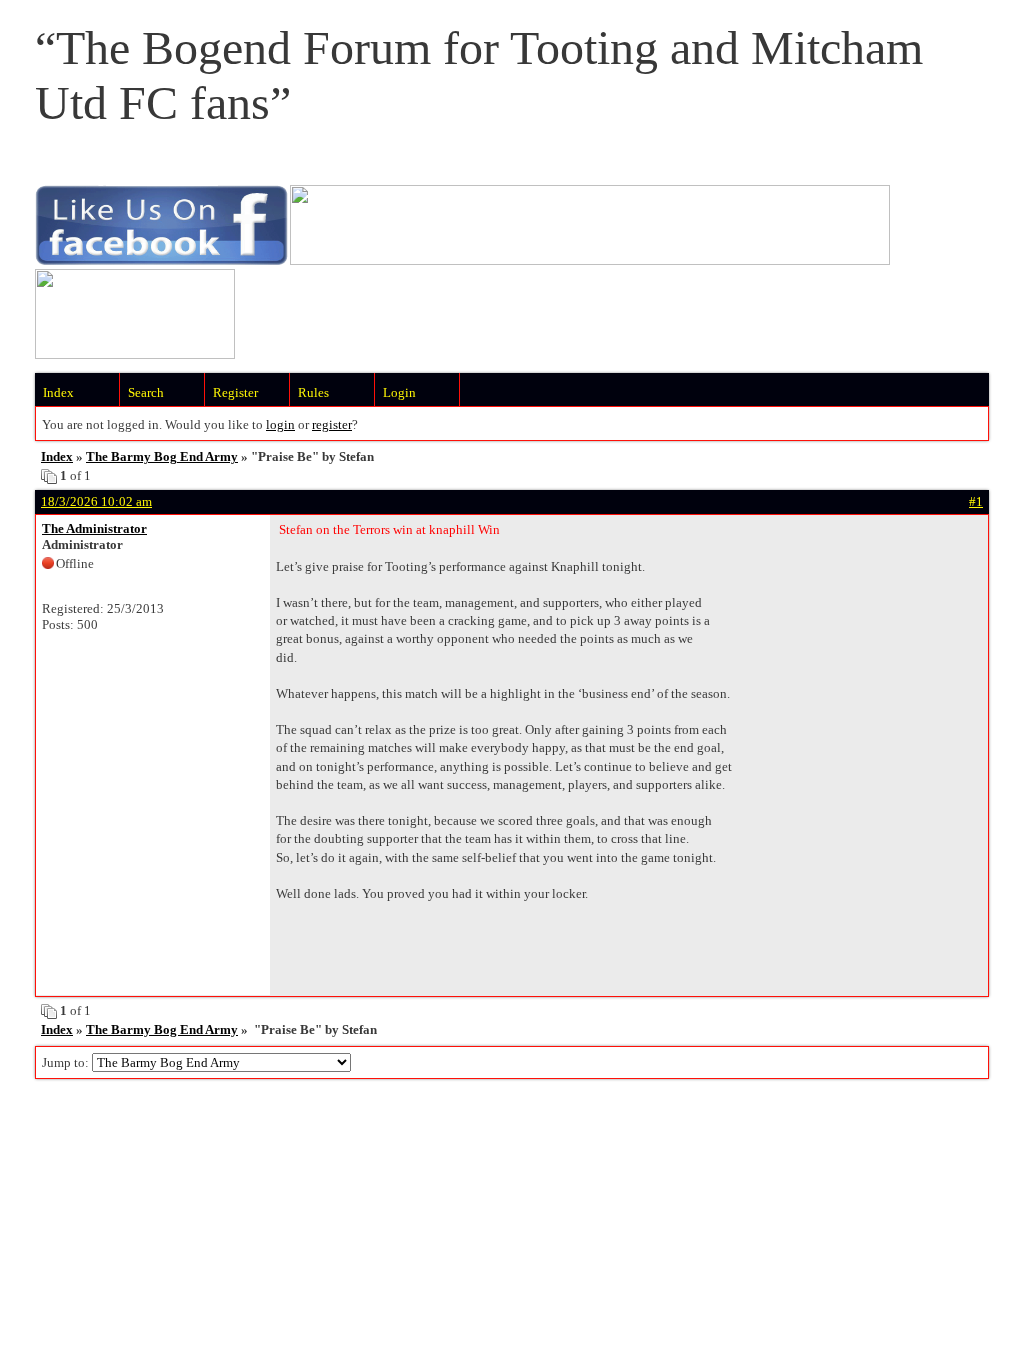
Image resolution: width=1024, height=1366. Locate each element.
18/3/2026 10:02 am (96, 501)
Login (399, 392)
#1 (976, 501)
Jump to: (67, 1062)
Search (146, 392)
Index (58, 392)
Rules (313, 392)
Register (235, 392)
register (332, 424)
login (280, 424)
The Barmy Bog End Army (162, 456)
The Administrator (94, 528)
